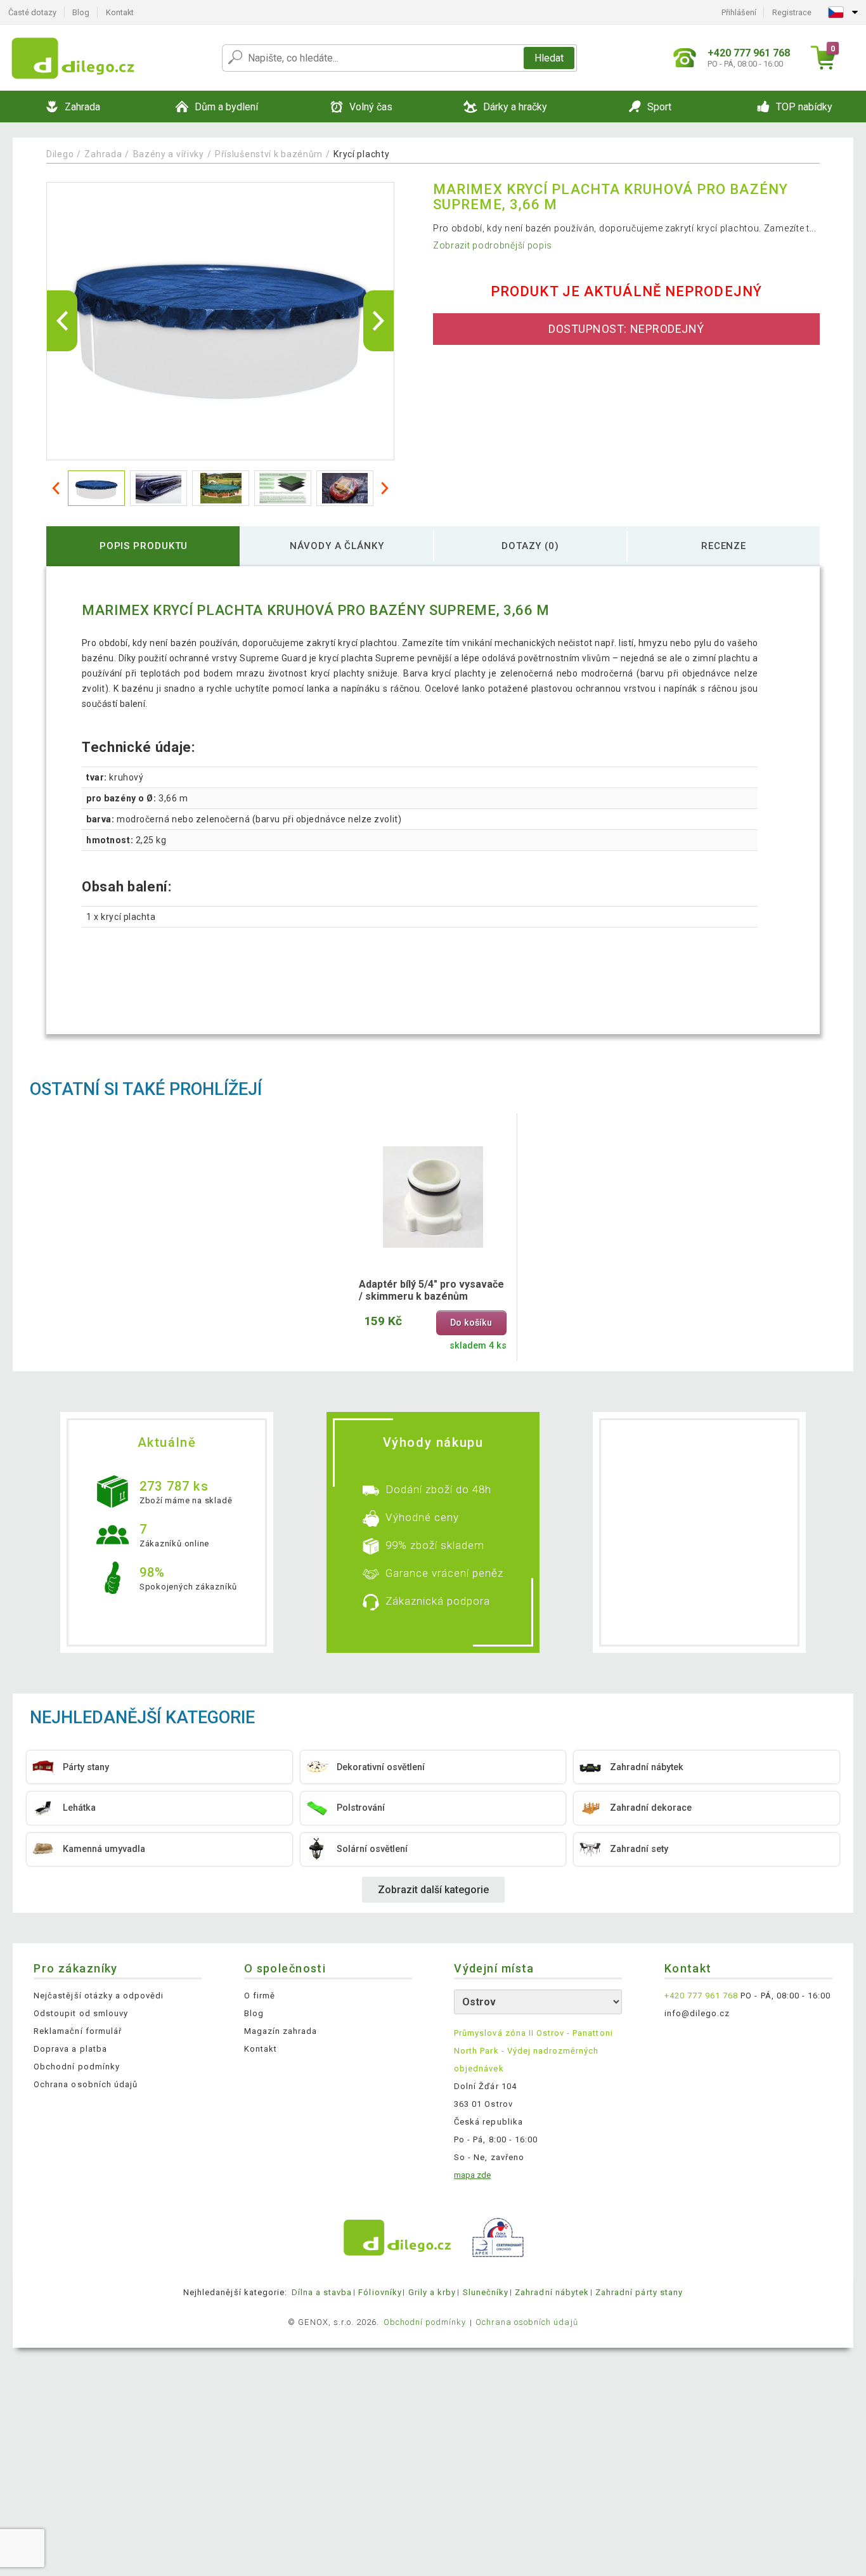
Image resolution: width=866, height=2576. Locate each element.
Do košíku (471, 1323)
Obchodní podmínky (77, 2067)
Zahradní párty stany (639, 2292)
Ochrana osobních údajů (86, 2084)
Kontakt (120, 12)
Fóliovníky (380, 2292)
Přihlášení (739, 12)
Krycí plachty (361, 154)
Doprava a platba (70, 2049)
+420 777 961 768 (701, 1996)
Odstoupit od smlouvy (81, 2013)
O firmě (260, 1996)
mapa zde (472, 2175)
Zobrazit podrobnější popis (493, 245)
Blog (81, 12)
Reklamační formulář (78, 2031)
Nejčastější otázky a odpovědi (99, 1996)
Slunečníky (486, 2292)
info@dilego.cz (697, 2013)
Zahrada (103, 154)
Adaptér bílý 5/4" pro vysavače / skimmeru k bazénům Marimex (431, 1291)
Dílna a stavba (322, 2292)
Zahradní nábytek (552, 2292)
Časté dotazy (32, 12)
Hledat (549, 58)
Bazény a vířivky (169, 154)
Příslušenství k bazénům (269, 154)
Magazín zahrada (281, 2031)
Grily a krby (432, 2292)
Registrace (792, 12)
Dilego (60, 154)
